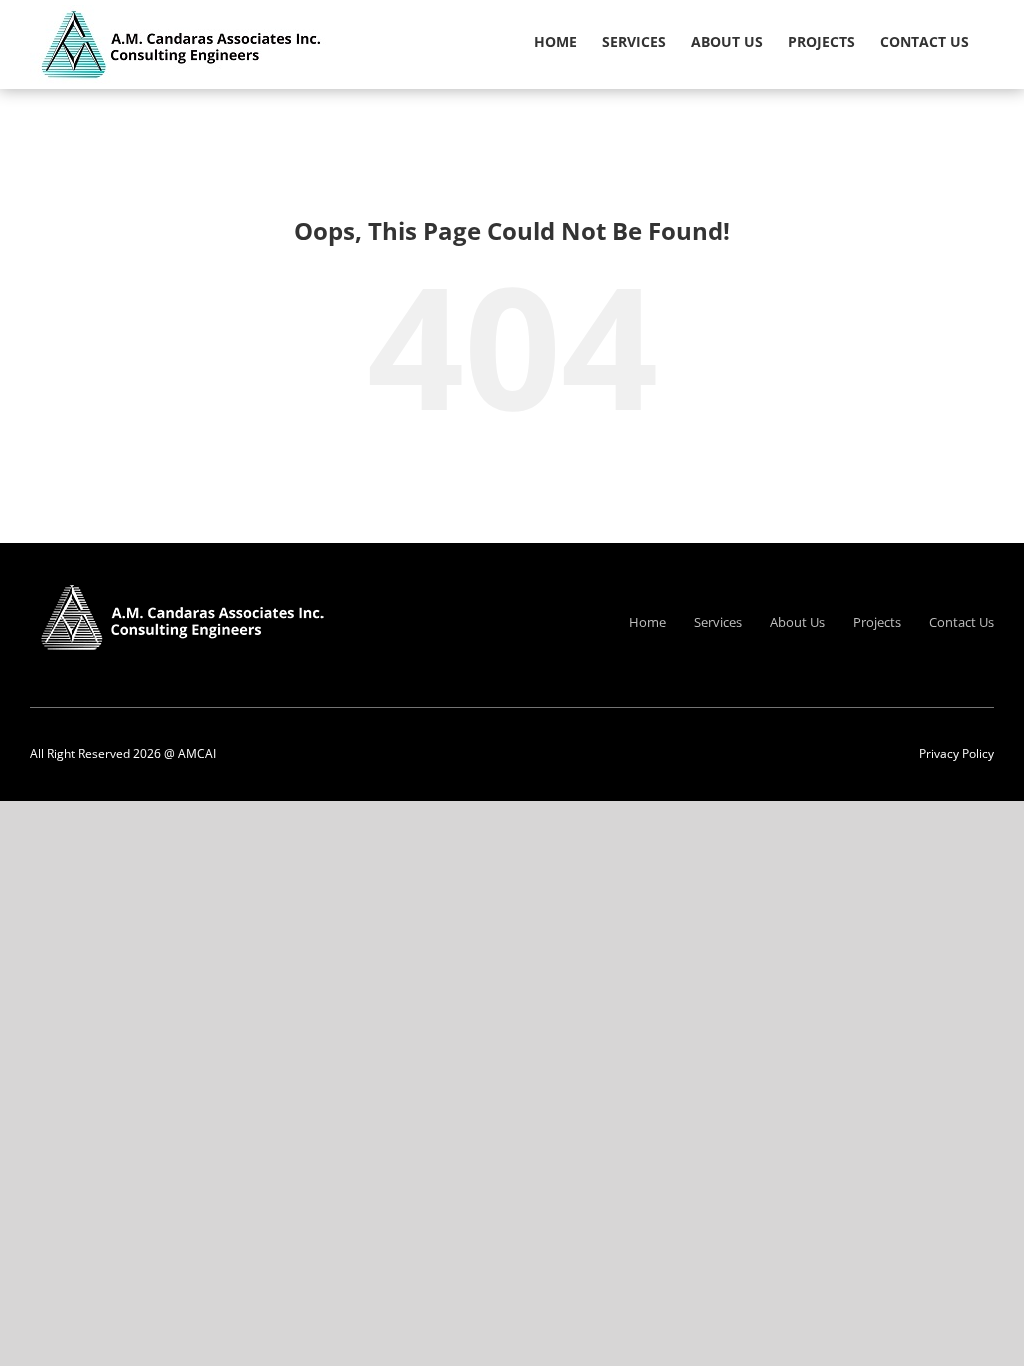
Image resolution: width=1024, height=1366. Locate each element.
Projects (877, 622)
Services (718, 622)
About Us (797, 622)
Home (647, 622)
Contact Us (961, 622)
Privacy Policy (956, 753)
